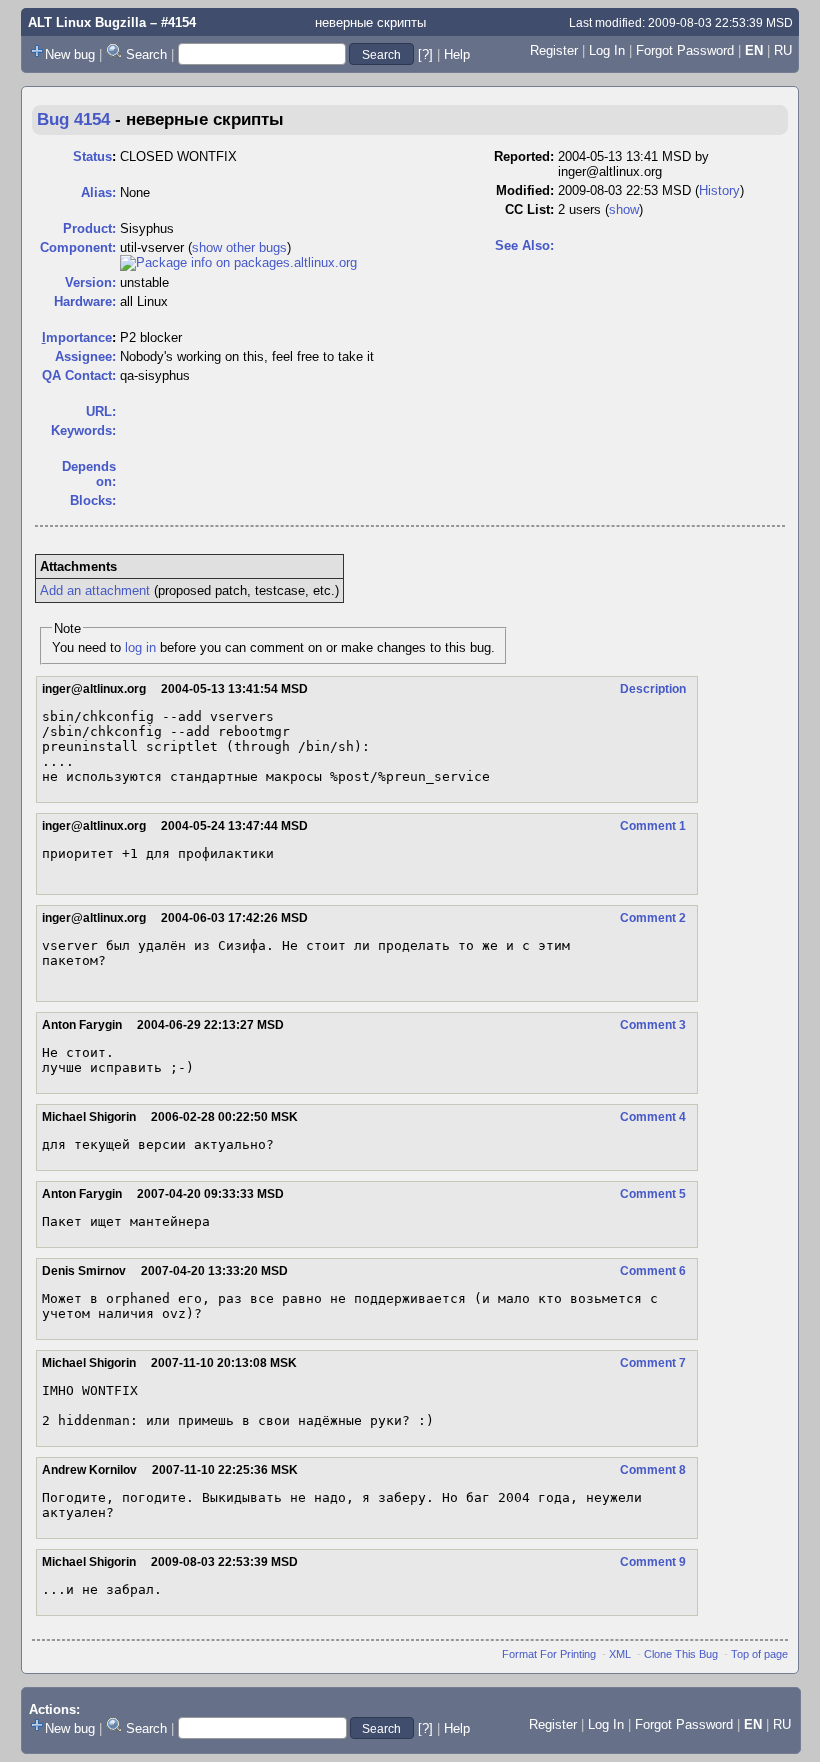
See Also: (524, 245)
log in (140, 647)
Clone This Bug (681, 1654)
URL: (101, 411)
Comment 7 (653, 1363)
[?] (425, 54)
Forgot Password (685, 50)
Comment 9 (653, 1562)
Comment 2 (653, 918)
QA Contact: (79, 375)
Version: (90, 282)
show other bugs (239, 247)
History (719, 190)
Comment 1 (653, 826)
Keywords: (83, 430)
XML (620, 1654)
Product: (89, 228)
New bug (70, 54)
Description (653, 689)
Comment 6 (653, 1271)
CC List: (529, 209)
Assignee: (85, 356)
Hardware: (85, 301)
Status (92, 156)
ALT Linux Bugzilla (87, 22)
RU (783, 50)
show (624, 209)
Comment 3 (653, 1025)
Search (146, 54)
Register (554, 50)
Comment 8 (653, 1470)
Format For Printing (549, 1654)
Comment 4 (653, 1117)
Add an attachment (95, 590)
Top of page (759, 1654)
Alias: (98, 192)
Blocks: (93, 500)
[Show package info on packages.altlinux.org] (238, 262)
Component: (78, 247)
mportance (77, 337)
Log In (607, 50)
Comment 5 (653, 1194)
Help (457, 54)
